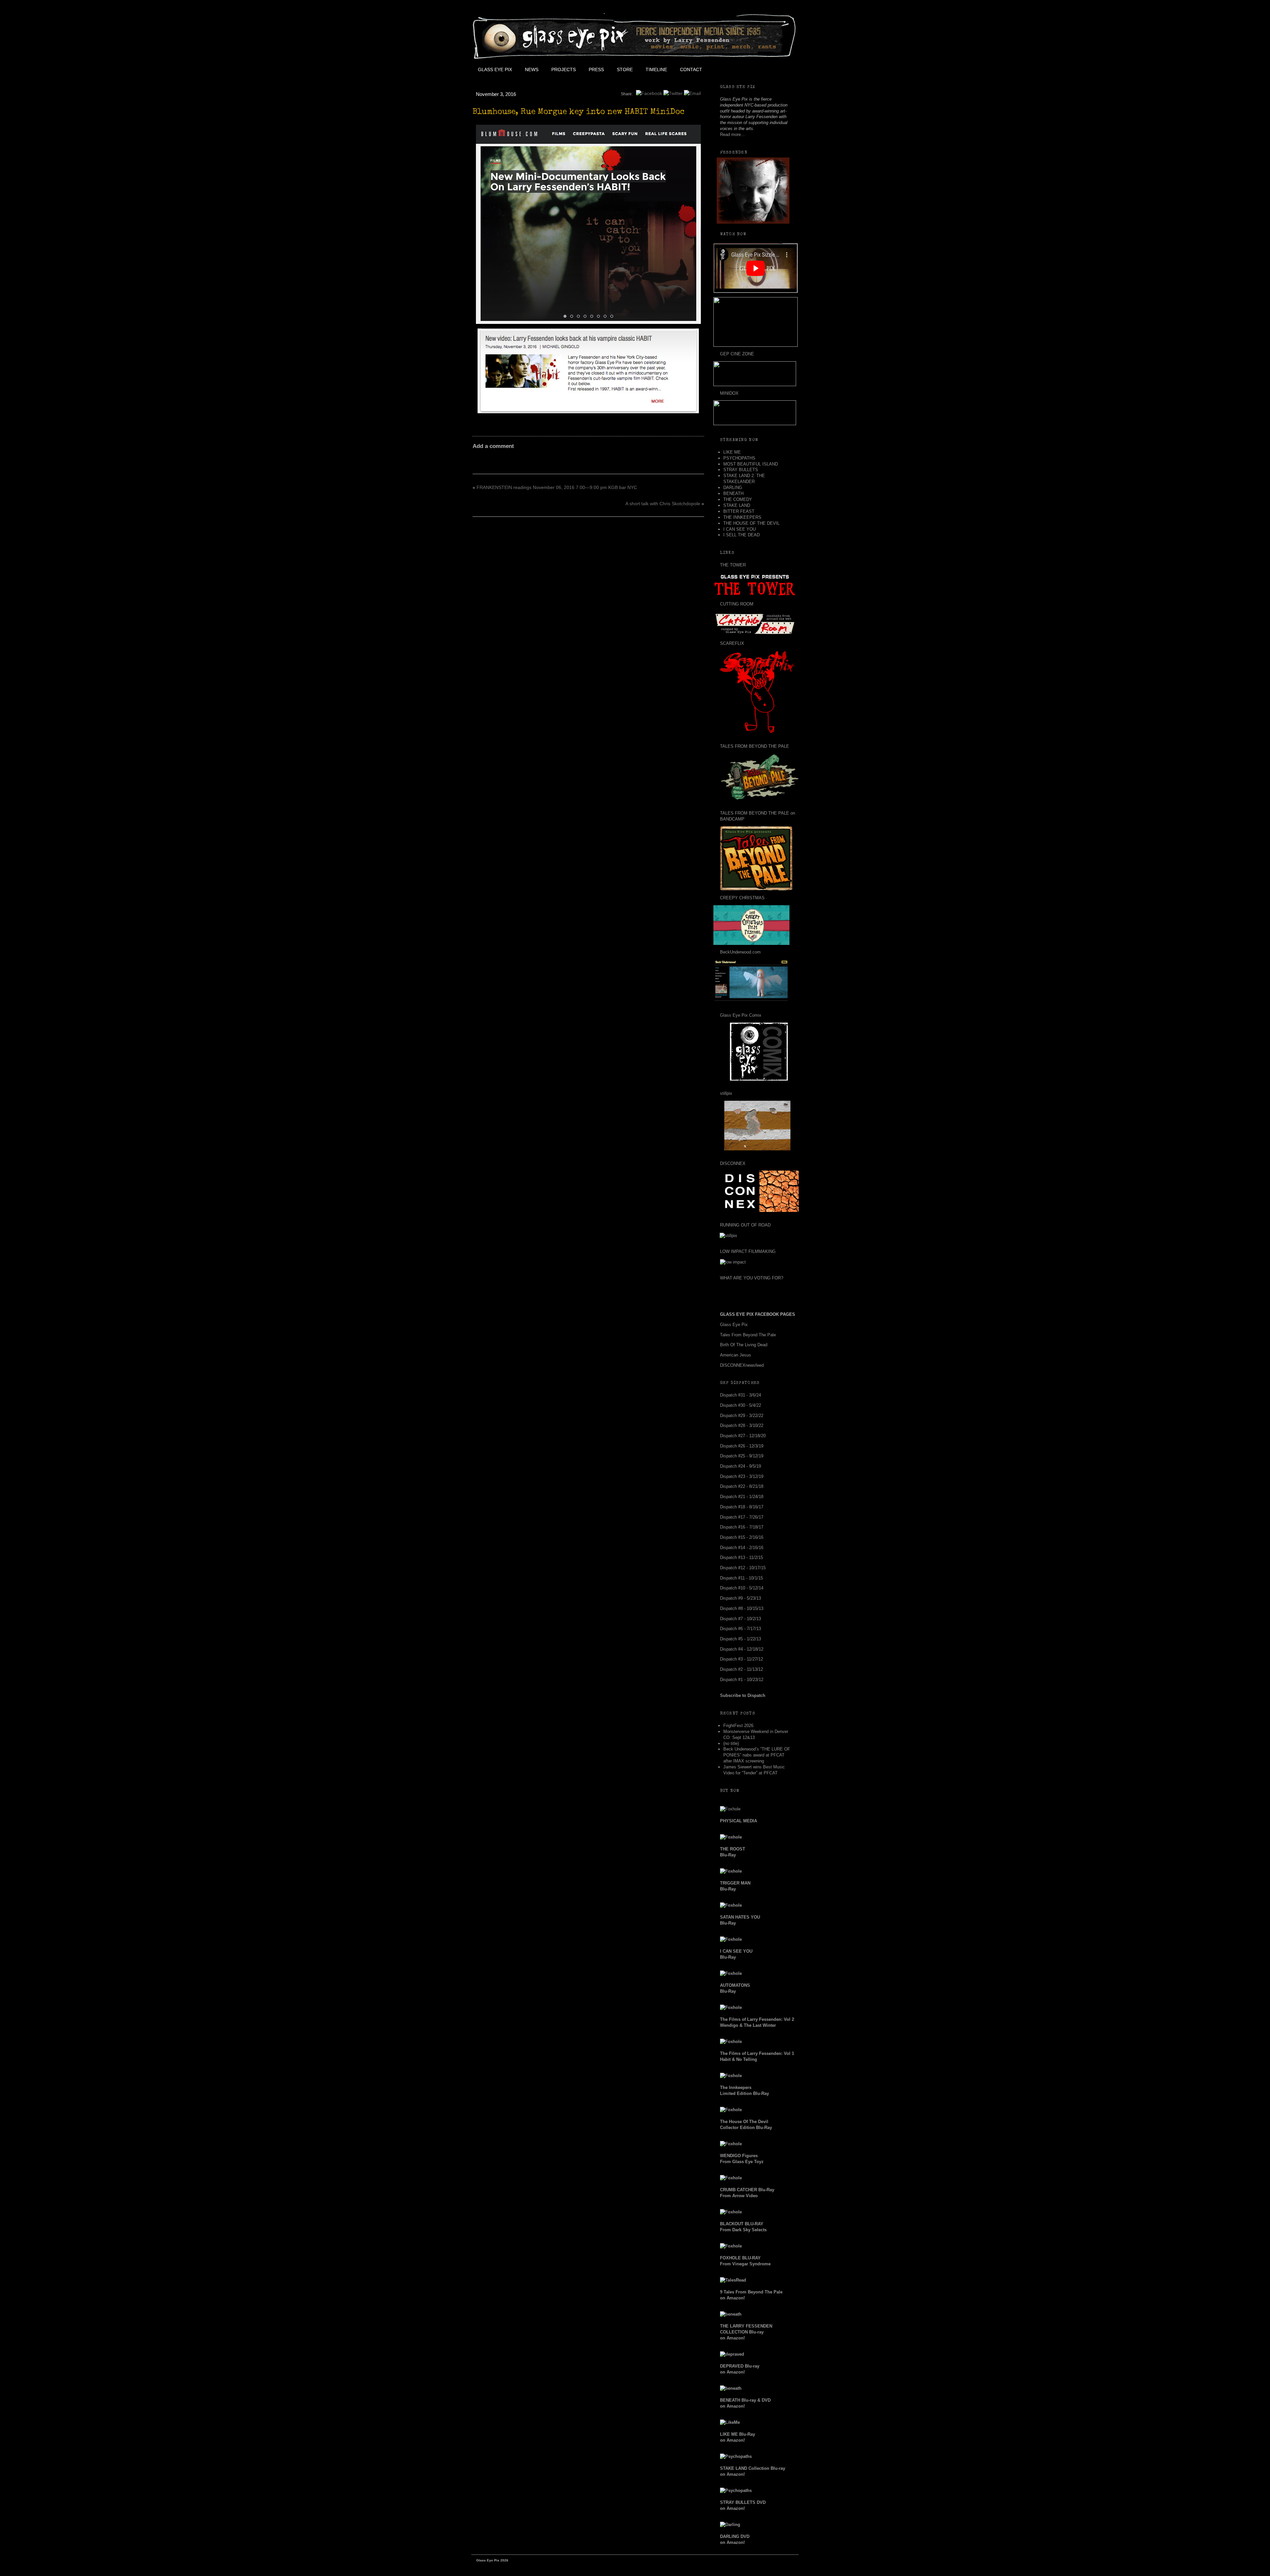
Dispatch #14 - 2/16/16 (742, 1548)
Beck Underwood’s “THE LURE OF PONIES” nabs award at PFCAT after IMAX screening (757, 1755)
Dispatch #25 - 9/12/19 (742, 1456)
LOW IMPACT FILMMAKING (748, 1251)
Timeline (656, 69)
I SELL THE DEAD (741, 535)
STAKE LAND (737, 505)
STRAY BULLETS (741, 470)
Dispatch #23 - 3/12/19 (742, 1476)
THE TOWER (733, 565)
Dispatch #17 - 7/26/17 (742, 1517)
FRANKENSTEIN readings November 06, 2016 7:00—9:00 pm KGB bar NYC (557, 487)
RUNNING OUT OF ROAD (745, 1225)
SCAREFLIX (732, 643)
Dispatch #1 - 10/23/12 (742, 1680)
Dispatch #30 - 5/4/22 (741, 1405)
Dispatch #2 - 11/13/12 (741, 1669)
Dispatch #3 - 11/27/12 (741, 1659)
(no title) (731, 1743)
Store (625, 69)
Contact (691, 69)
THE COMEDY (738, 499)
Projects (564, 69)
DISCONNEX (733, 1163)
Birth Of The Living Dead (744, 1345)
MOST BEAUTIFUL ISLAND (751, 464)
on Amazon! (746, 2332)
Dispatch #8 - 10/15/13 (742, 1608)
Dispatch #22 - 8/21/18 (742, 1486)
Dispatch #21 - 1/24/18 (742, 1497)
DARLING (733, 488)
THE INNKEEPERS (742, 517)
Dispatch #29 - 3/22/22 (742, 1416)
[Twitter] (673, 93)
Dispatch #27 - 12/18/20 (743, 1436)
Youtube (753, 69)
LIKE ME (732, 452)
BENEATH (733, 493)
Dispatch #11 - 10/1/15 (741, 1578)
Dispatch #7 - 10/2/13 (741, 1619)
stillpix (726, 1093)
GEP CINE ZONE (737, 354)
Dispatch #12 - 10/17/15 (743, 1568)
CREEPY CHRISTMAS (742, 898)
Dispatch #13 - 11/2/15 (741, 1557)
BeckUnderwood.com (740, 952)
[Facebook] (649, 93)
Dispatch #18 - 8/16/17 (742, 1507)
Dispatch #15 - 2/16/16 (742, 1537)
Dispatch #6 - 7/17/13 (741, 1629)
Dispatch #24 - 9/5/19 (741, 1466)
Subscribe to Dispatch (743, 1695)
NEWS (532, 69)
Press (596, 69)
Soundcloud (783, 69)
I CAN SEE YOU (740, 529)
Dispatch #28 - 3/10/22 (742, 1425)
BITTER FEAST (739, 511)
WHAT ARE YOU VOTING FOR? (752, 1278)
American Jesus (736, 1355)
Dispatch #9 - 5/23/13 (741, 1598)
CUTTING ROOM (737, 604)
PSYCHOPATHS (739, 458)
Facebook (723, 69)
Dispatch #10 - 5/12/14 (742, 1588)
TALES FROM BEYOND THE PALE (755, 746)
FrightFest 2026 (738, 1726)
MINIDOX (729, 393)
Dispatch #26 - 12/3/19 (742, 1446)
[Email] (692, 93)
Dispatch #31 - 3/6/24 (741, 1395)
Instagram (768, 69)
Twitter (738, 69)
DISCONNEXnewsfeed (742, 1365)
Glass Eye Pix (495, 69)
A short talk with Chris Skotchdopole (663, 504)
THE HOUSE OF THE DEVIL (751, 523)
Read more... (732, 134)
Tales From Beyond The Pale (748, 1335)
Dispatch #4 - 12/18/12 (742, 1649)
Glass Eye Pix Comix (741, 1015)
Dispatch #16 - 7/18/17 (742, 1527)
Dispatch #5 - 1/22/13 (741, 1639)
